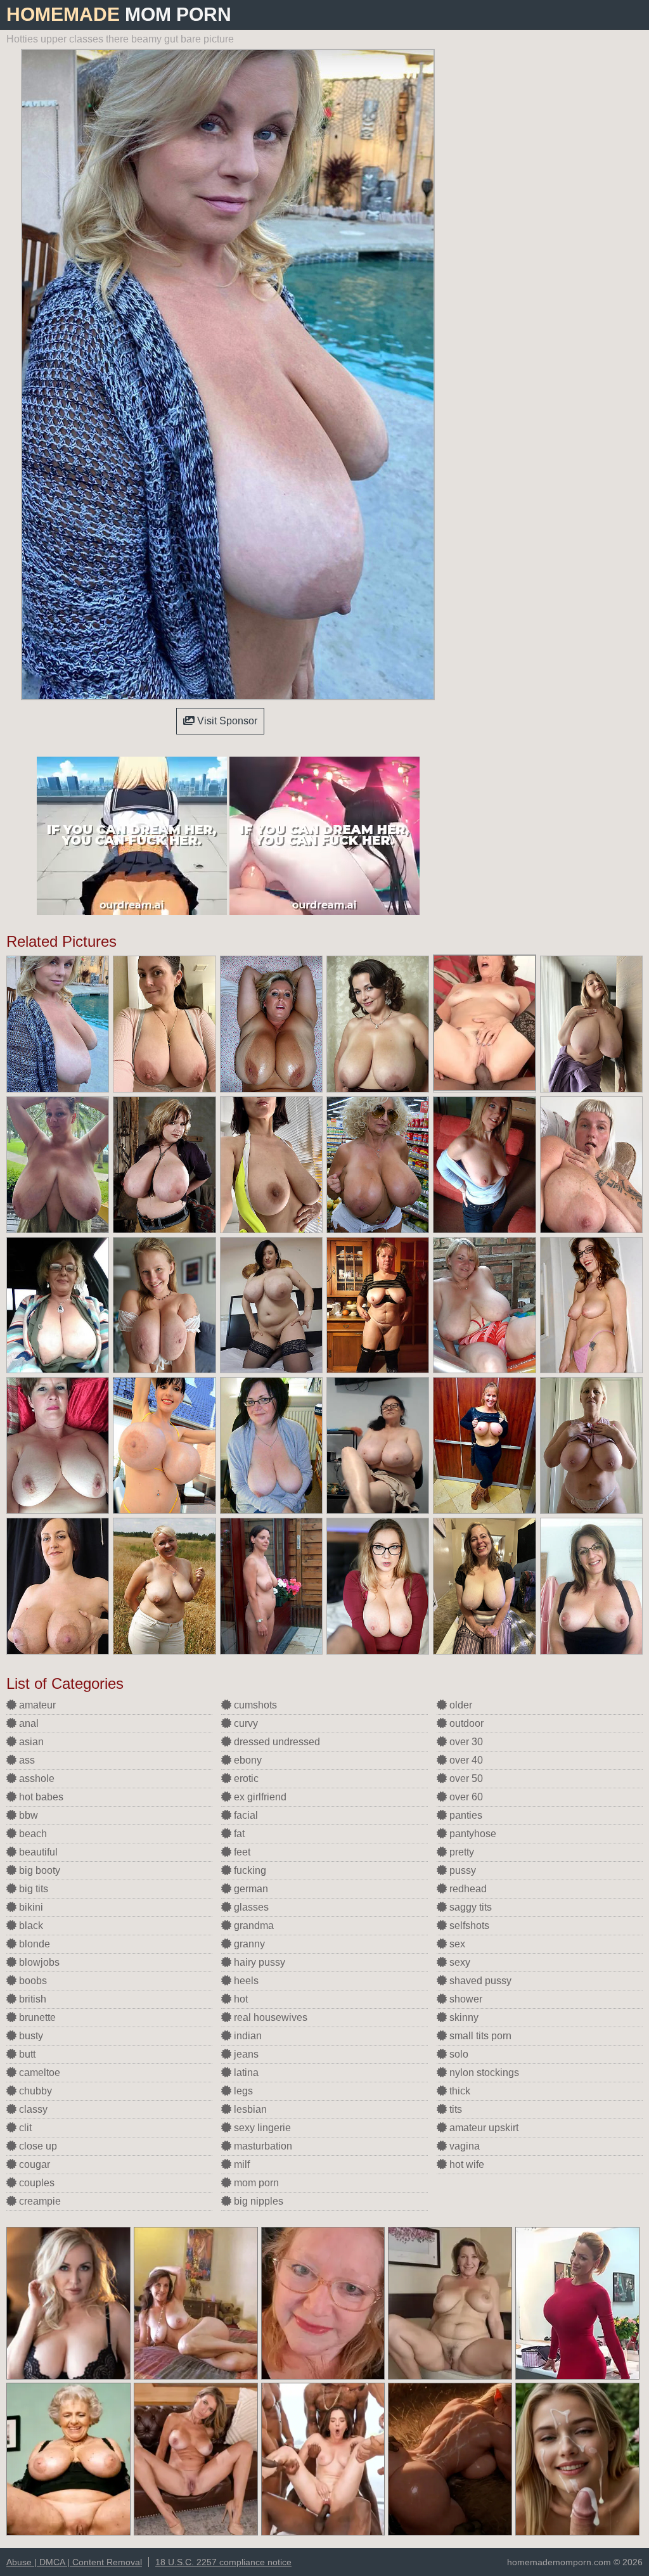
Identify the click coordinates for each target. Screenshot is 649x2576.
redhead (467, 1889)
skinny (463, 2017)
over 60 (465, 1797)
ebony (247, 1760)
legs (242, 2091)
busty (30, 2036)
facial (245, 1815)
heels (245, 1981)
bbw (27, 1815)
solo (458, 2054)
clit (24, 2128)
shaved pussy (479, 1981)
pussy (461, 1870)
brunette (36, 2017)
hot (240, 1999)
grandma (253, 1926)
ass (26, 1760)
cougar (33, 2164)
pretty (460, 1852)
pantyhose (472, 1834)
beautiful (37, 1852)
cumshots (254, 1705)
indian (247, 2036)
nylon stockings (483, 2073)
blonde (33, 1944)
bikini (30, 1907)
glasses (250, 1907)
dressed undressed (276, 1742)
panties (465, 1815)
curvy (245, 1723)
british (31, 1999)
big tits (32, 1889)
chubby (34, 2091)
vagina (463, 2146)
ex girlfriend (259, 1797)
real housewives (269, 2017)
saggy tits (469, 1907)
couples (35, 2183)
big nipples (257, 2201)
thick (459, 2091)
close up (37, 2146)
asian (30, 1742)
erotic (245, 1778)
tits (454, 2109)
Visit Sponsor (226, 721)
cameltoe (38, 2073)
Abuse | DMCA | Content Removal (74, 2562)
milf (241, 2164)
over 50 (465, 1778)
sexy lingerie (261, 2128)
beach (32, 1834)
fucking (249, 1870)
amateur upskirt (483, 2128)
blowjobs (38, 1962)
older (459, 1705)
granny (248, 1944)
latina (245, 2073)
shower (465, 1999)
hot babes (40, 1797)
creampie (39, 2201)
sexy (459, 1962)
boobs (32, 1981)
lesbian (249, 2109)
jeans (245, 2054)
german (250, 1889)
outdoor (465, 1723)
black (30, 1926)
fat (238, 1834)
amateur (36, 1705)
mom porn (255, 2183)
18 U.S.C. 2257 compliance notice (223, 2562)
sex (456, 1944)
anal (28, 1723)
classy (32, 2109)
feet (241, 1852)
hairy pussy (258, 1962)
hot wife (466, 2164)
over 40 (465, 1760)
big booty (38, 1870)
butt (26, 2054)
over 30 (465, 1742)
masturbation (262, 2146)
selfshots (468, 1926)
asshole (35, 1778)
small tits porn (479, 2036)
